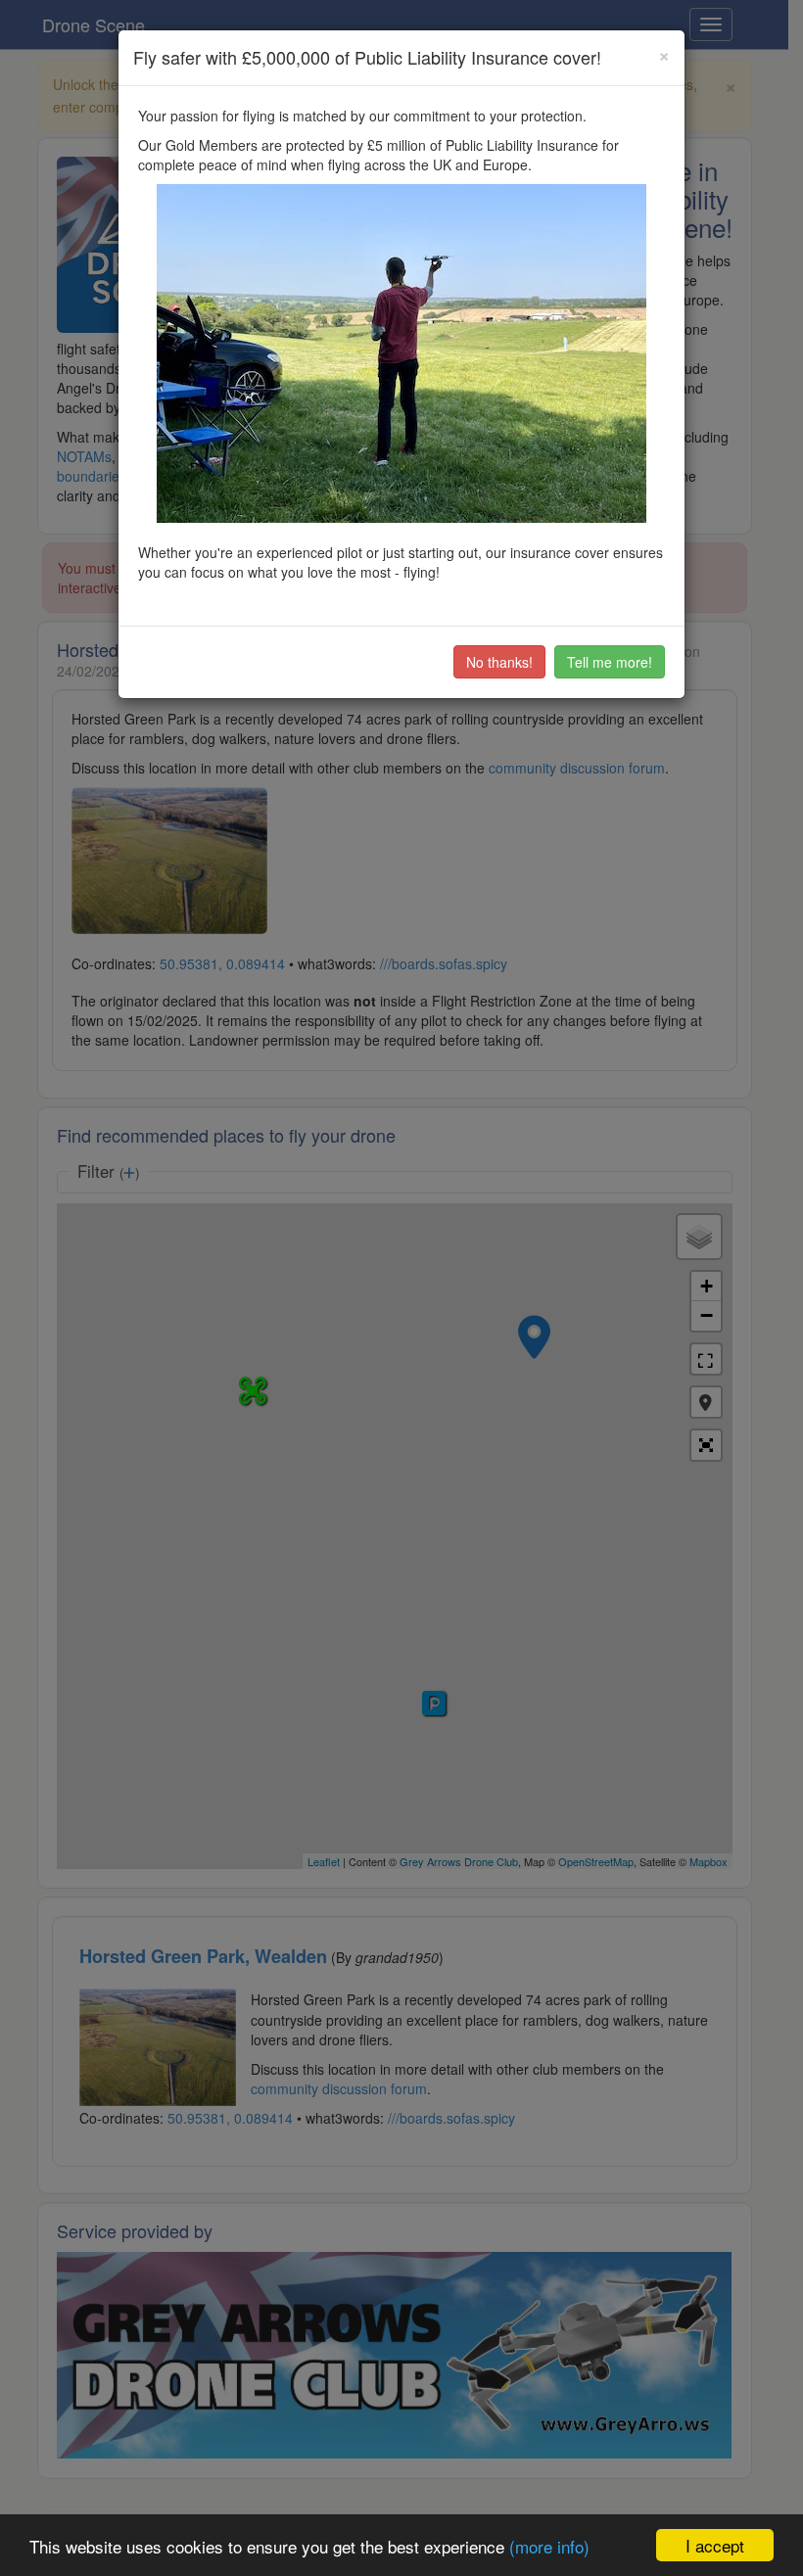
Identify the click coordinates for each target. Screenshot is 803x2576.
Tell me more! (610, 662)
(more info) (549, 2546)
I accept (715, 2545)
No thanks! (499, 662)
